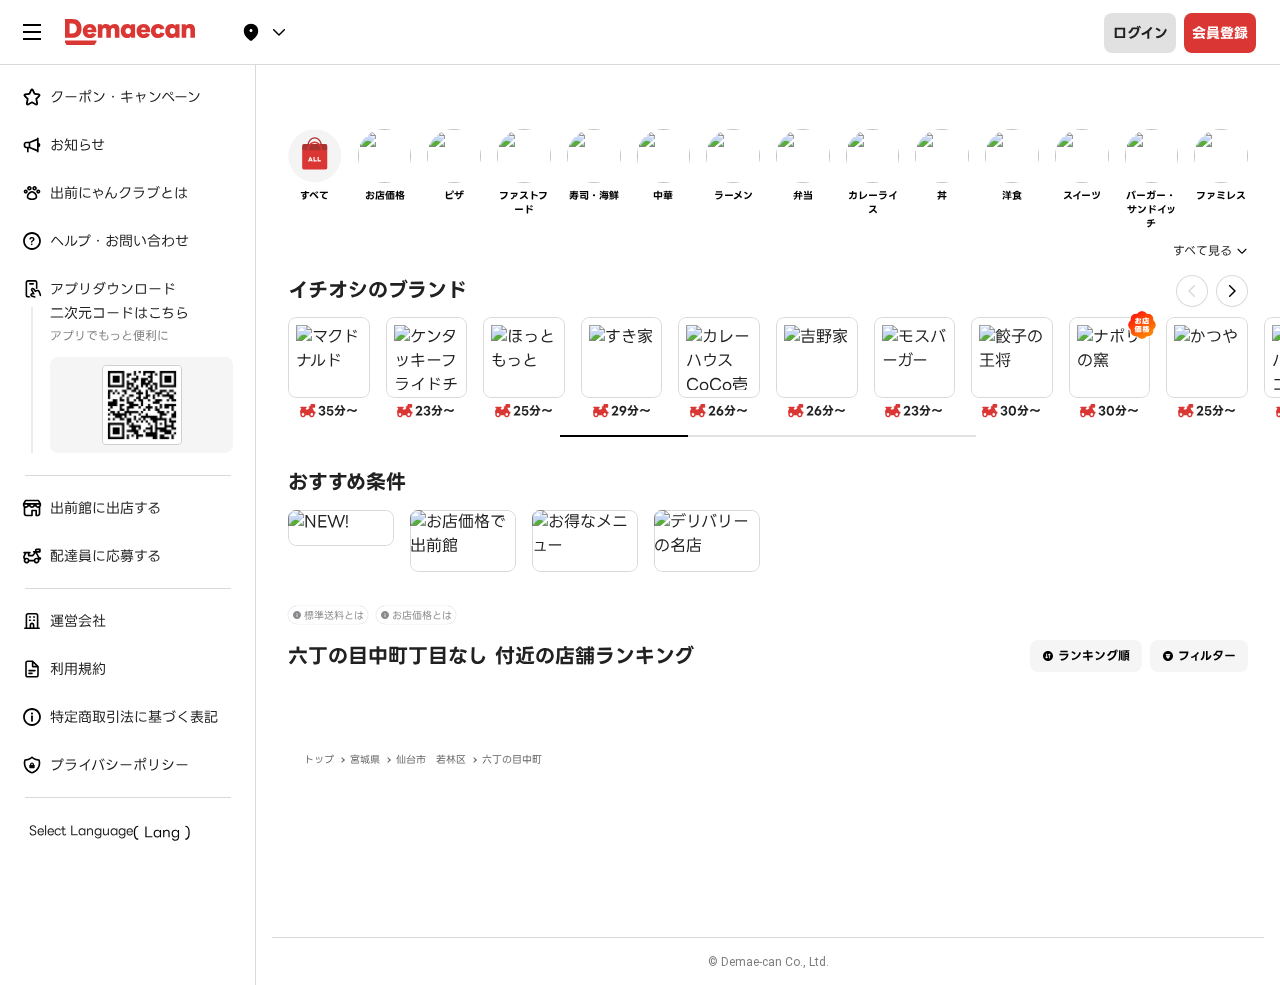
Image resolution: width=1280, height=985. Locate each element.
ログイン (1140, 33)
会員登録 (1220, 33)
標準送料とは (334, 615)
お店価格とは (422, 615)
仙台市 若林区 (431, 759)
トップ (319, 759)
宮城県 (365, 759)
